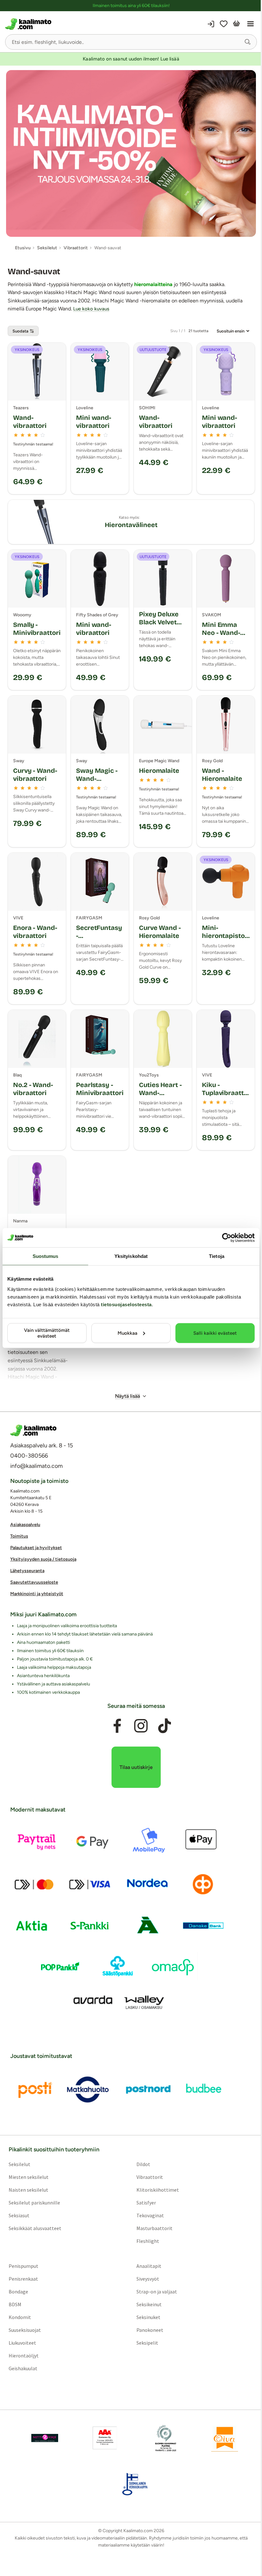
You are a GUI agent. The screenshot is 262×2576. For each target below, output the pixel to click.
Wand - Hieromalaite (222, 775)
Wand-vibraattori (30, 422)
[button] (248, 42)
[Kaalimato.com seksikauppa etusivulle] (67, 24)
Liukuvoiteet (22, 2343)
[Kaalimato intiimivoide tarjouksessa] (131, 153)
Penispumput (23, 2266)
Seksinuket (148, 2317)
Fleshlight (148, 2241)
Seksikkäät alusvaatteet (35, 2228)
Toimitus (19, 1536)
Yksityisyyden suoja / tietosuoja (43, 1559)
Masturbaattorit (154, 2228)
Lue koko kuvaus (91, 309)
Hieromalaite (159, 771)
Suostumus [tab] (46, 1256)
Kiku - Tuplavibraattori (225, 1093)
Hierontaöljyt (24, 2356)
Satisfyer (146, 2203)
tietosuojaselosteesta (126, 1304)
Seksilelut (19, 2164)
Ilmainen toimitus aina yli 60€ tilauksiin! (131, 6)
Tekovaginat (150, 2215)
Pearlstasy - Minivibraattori (100, 1089)
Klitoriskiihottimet (158, 2190)
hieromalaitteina (153, 284)
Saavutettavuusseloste (34, 1582)
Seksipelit (147, 2343)
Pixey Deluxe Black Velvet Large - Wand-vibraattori (161, 626)
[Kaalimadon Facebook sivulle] (117, 1726)
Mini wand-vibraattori (94, 422)
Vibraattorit (150, 2177)
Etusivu (23, 248)
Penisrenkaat (23, 2279)
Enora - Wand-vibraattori (35, 932)
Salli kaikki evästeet (215, 1333)
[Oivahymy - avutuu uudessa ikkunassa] (225, 2438)
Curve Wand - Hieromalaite (160, 932)
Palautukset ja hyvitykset (36, 1548)
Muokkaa (127, 1333)
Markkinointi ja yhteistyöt (37, 1594)
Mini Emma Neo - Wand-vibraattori (221, 633)
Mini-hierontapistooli (225, 936)
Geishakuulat (23, 2368)
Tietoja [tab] (217, 1256)
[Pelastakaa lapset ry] (45, 2438)
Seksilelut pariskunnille (34, 2203)
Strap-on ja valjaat (157, 2292)
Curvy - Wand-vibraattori (35, 775)
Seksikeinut (149, 2304)
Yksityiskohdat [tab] (131, 1256)
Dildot (143, 2164)
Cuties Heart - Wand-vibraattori (160, 1093)
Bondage (18, 2292)
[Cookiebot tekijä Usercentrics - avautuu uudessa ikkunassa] (227, 1238)
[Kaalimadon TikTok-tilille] (165, 1726)
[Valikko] (250, 24)
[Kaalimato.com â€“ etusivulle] (33, 1430)
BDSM (15, 2304)
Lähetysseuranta (27, 1571)
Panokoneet (150, 2330)
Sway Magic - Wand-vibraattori (97, 779)
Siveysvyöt (148, 2279)
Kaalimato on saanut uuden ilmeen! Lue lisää (131, 59)
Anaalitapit (149, 2266)
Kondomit (20, 2317)
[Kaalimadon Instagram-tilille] (141, 1726)
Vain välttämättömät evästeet (47, 1333)
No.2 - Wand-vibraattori (33, 1089)
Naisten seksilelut (28, 2190)
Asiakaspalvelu (25, 1525)
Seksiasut (19, 2215)
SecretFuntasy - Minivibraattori (100, 936)
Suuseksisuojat (25, 2330)
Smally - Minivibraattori (37, 629)
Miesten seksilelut (29, 2177)
